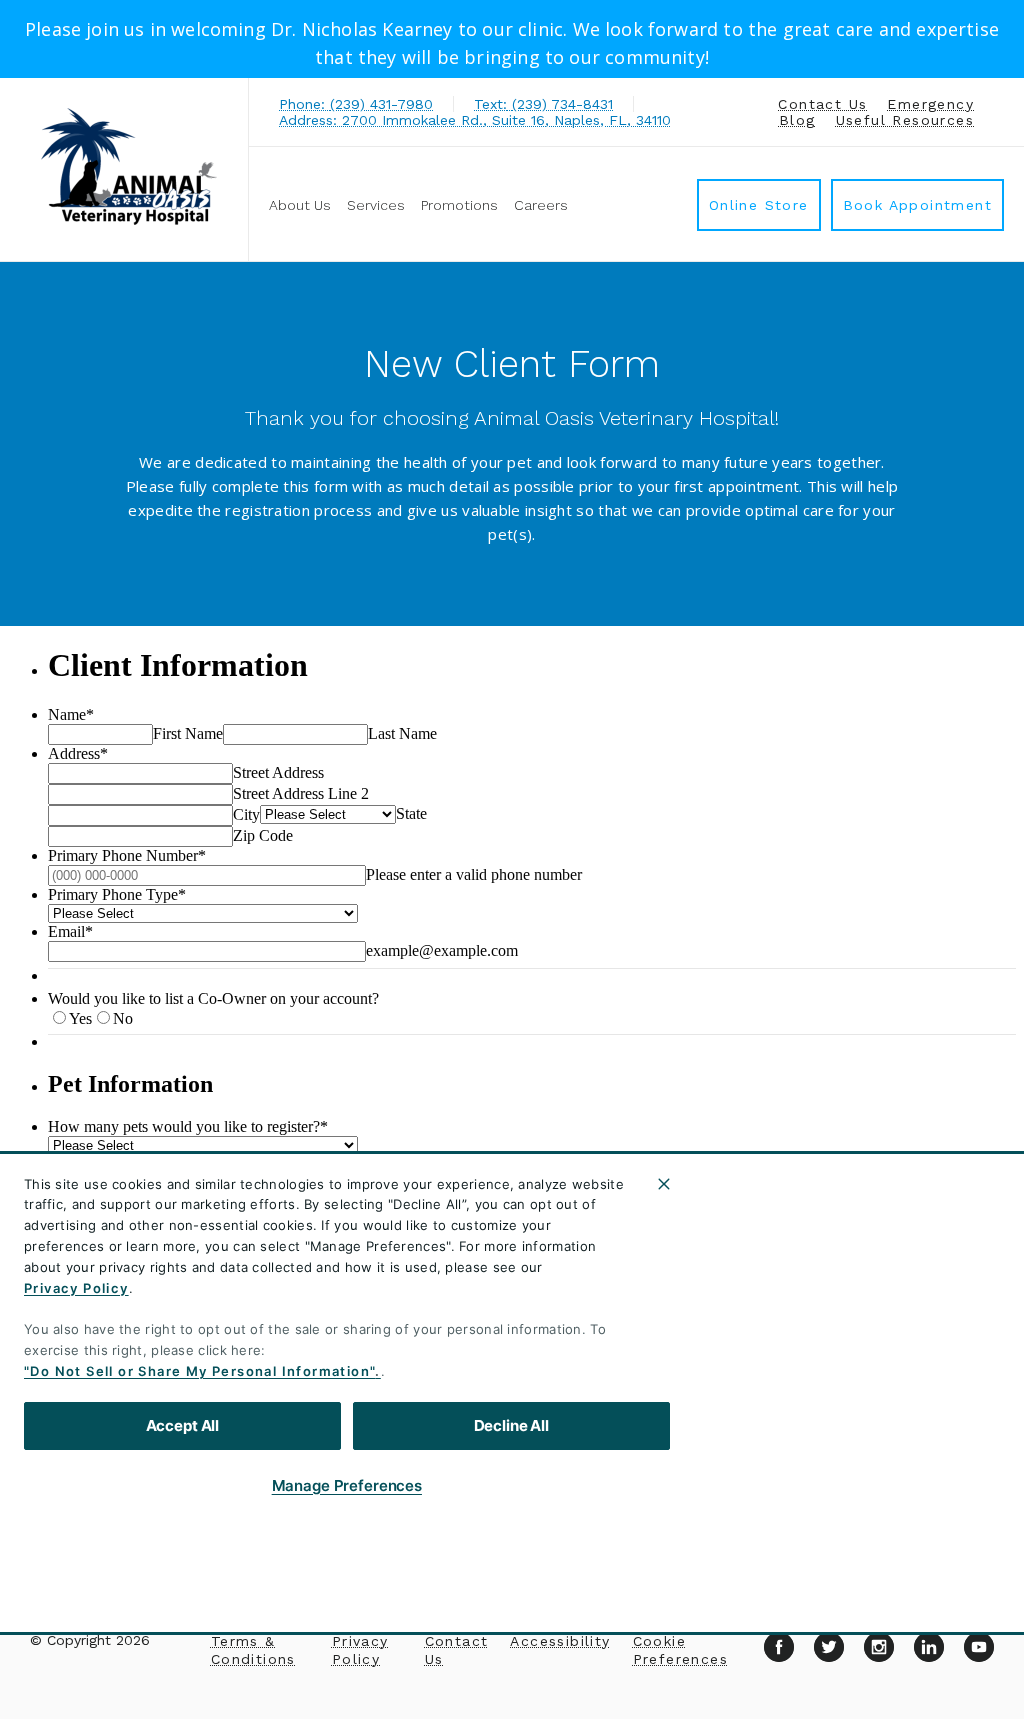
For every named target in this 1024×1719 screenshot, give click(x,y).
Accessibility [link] (560, 1641)
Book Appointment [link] (917, 205)
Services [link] (376, 205)
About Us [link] (731, 1225)
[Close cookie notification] (664, 1184)
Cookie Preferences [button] (680, 1650)
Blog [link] (797, 120)
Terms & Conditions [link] (253, 1650)
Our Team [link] (733, 1274)
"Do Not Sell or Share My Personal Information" (199, 1371)
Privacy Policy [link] (360, 1650)
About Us (300, 205)
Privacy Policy (76, 1288)
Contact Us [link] (822, 104)
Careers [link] (541, 205)
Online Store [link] (759, 205)
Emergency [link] (930, 104)
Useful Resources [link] (905, 120)
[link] (129, 166)
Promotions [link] (459, 205)
